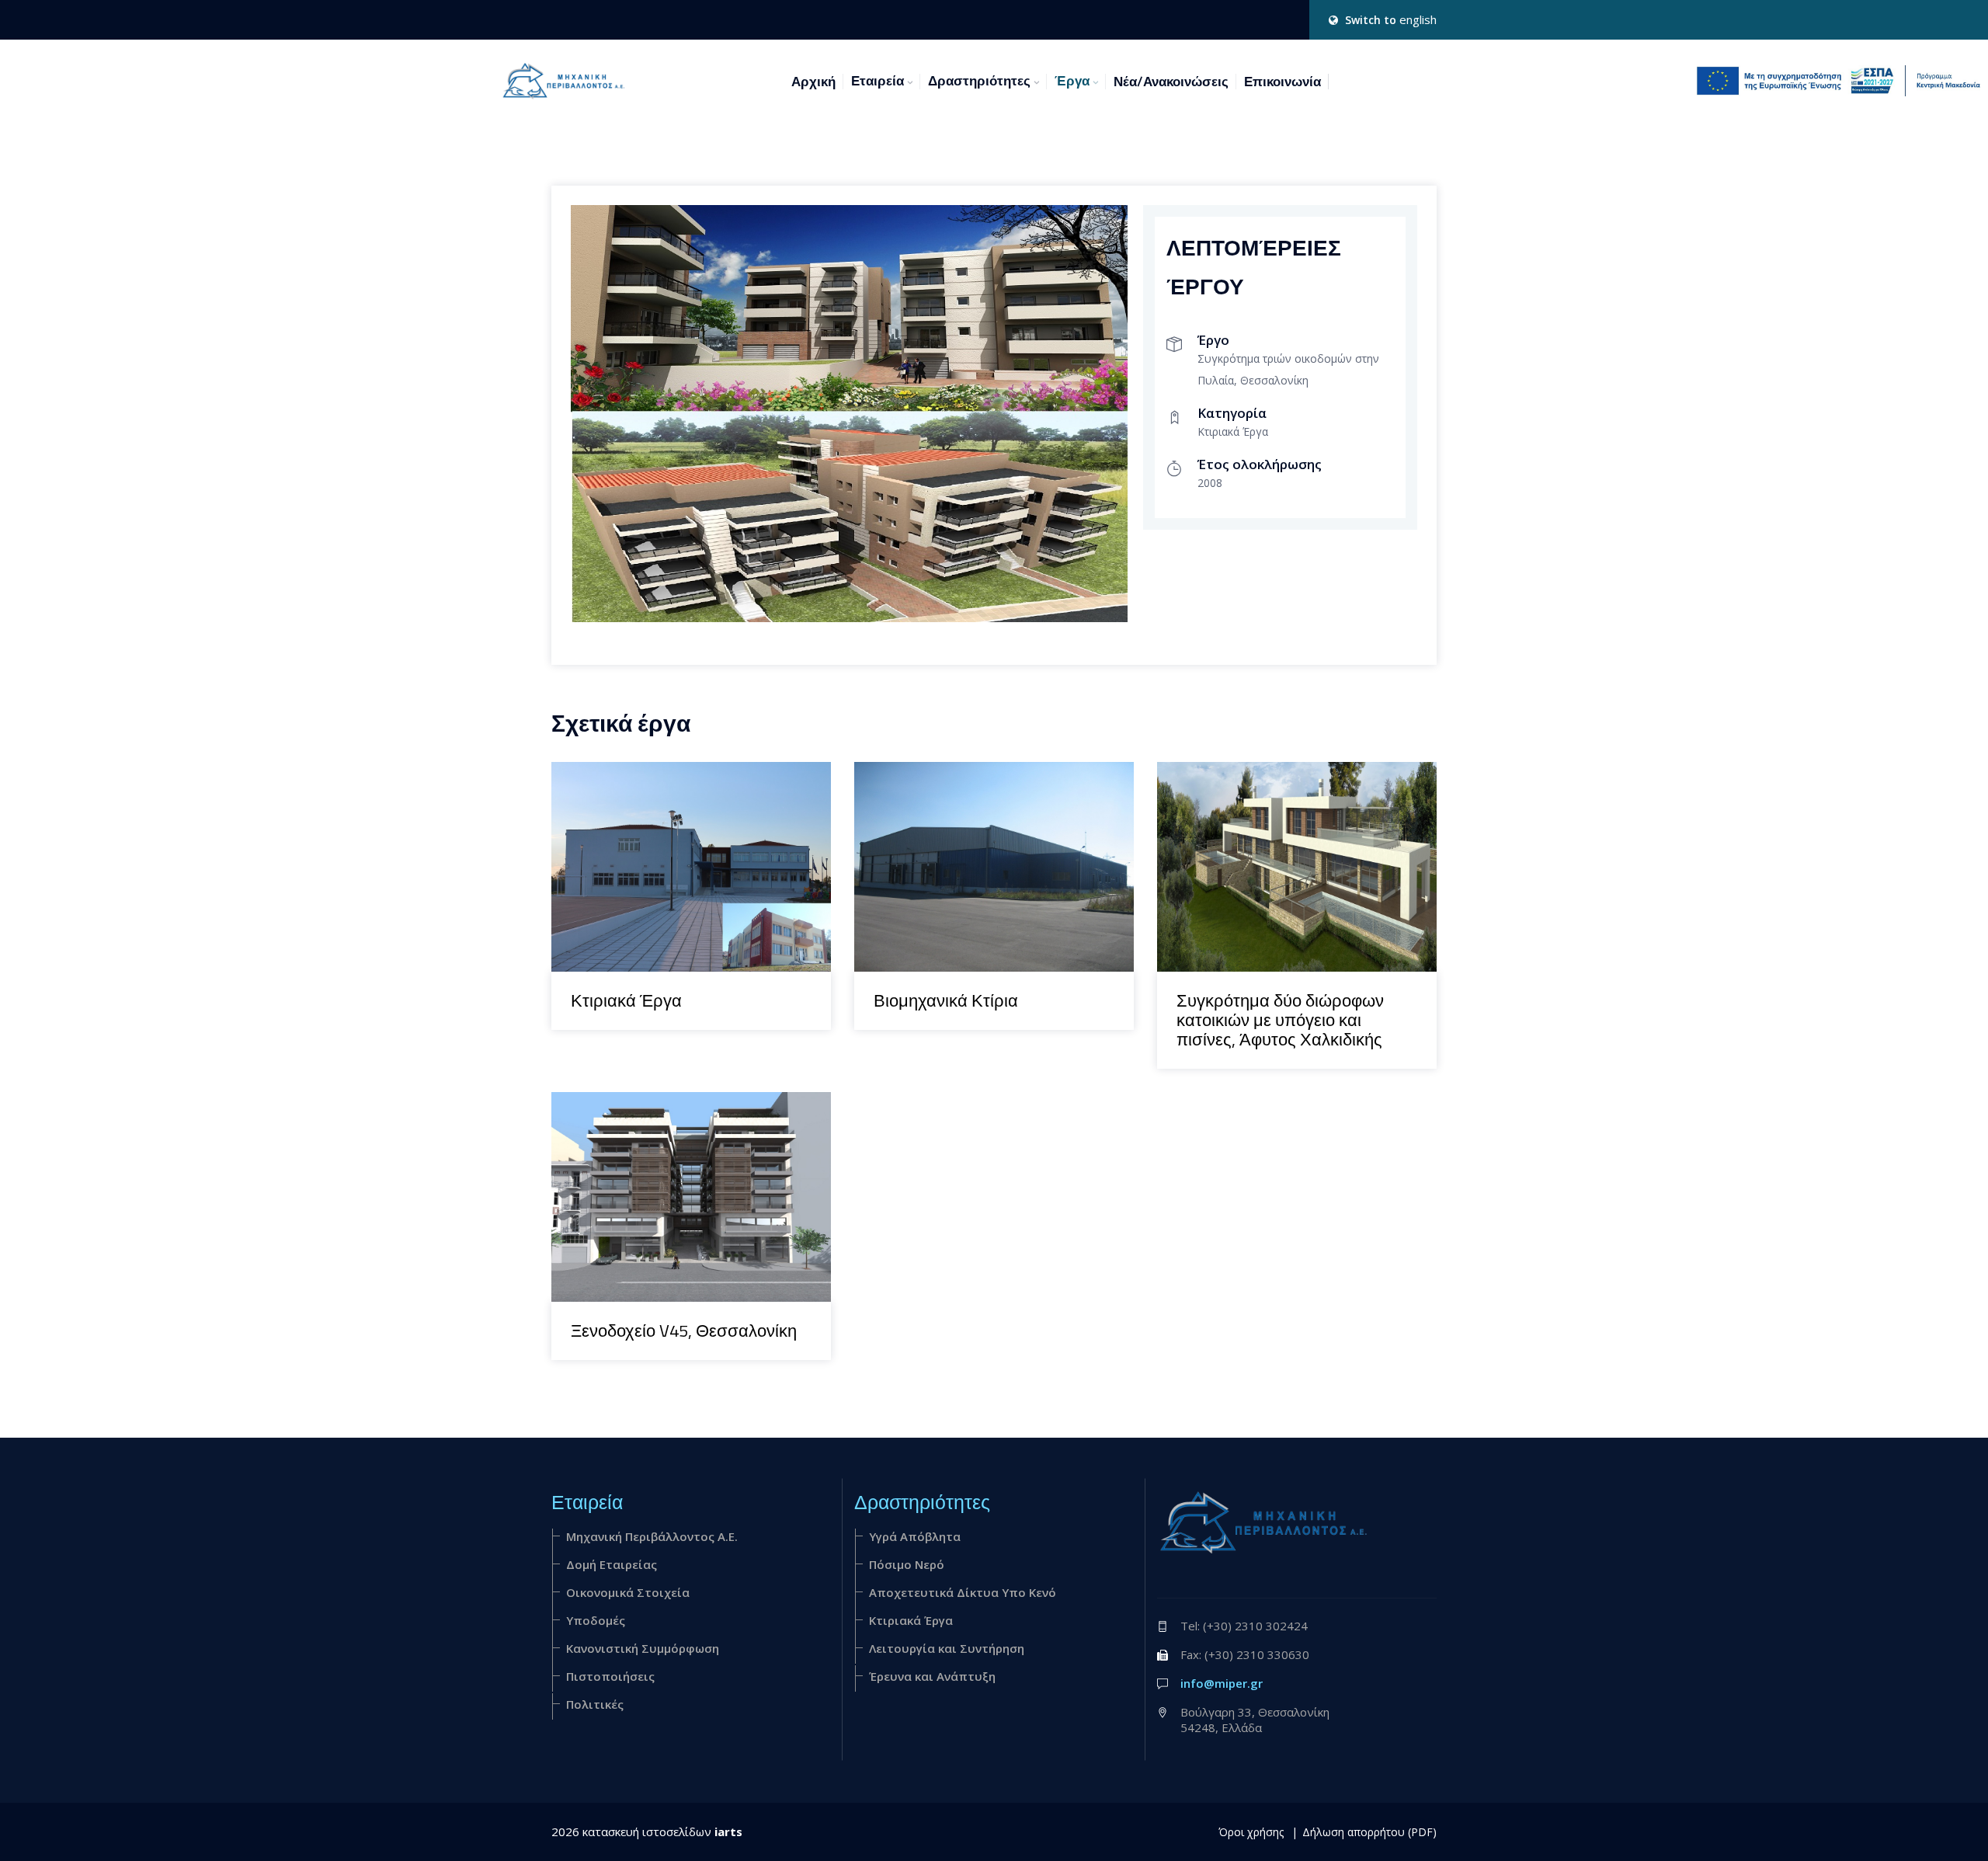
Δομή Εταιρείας (612, 1564)
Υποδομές (596, 1620)
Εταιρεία (878, 81)
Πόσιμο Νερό (907, 1564)
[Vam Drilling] (671, 762)
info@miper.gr (1222, 1683)
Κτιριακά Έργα (911, 1620)
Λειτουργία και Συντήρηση (947, 1648)
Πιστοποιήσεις (610, 1676)
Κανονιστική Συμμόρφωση (643, 1648)
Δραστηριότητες (979, 81)
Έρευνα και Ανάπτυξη (932, 1676)
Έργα (1072, 81)
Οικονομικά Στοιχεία (628, 1592)
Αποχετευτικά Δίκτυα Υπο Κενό (963, 1592)
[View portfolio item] (711, 762)
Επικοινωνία (1282, 82)
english (1418, 19)
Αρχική (813, 82)
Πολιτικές (595, 1704)
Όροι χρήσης (1251, 1832)
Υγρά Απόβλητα (915, 1536)
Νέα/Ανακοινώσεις (1171, 82)
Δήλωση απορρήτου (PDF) (1369, 1832)
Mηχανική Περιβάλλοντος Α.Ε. (652, 1536)
